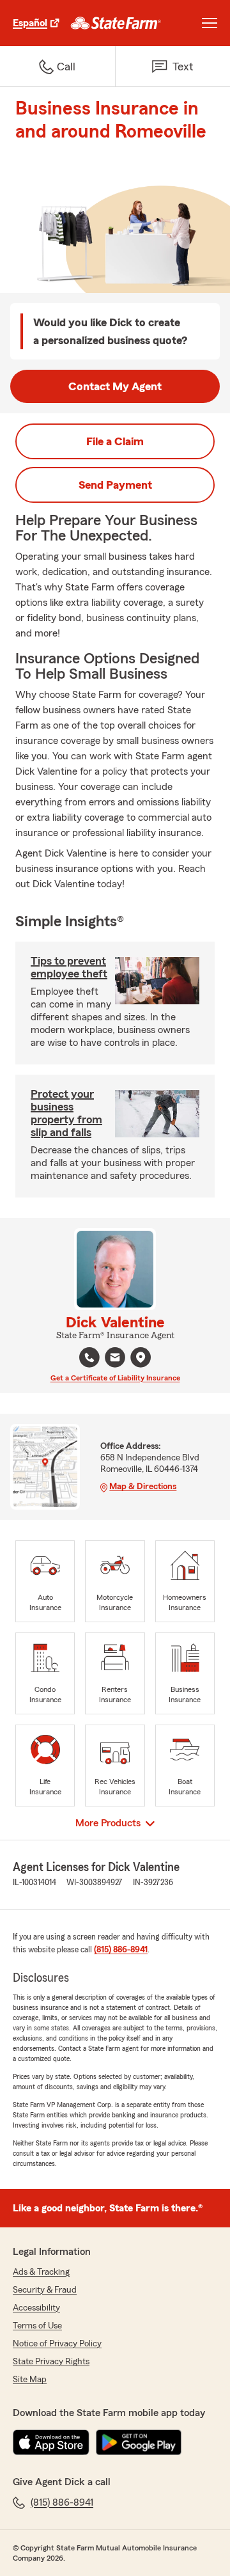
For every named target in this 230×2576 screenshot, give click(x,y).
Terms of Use (37, 2326)
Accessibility (36, 2308)
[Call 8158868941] (89, 1357)
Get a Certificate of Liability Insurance (115, 1378)
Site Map (30, 2380)
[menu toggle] (210, 23)
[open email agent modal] (115, 1359)
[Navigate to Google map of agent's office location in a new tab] (141, 1357)
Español (30, 23)
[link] (116, 23)
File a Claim (115, 441)
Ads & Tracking (41, 2272)
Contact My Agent (115, 386)
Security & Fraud (45, 2290)
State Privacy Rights (51, 2362)
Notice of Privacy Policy (57, 2344)
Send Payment (115, 485)
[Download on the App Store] (51, 2442)
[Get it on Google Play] (139, 2442)
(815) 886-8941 (121, 1950)
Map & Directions (143, 1487)
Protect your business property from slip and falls (66, 1113)
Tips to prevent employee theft (69, 967)
